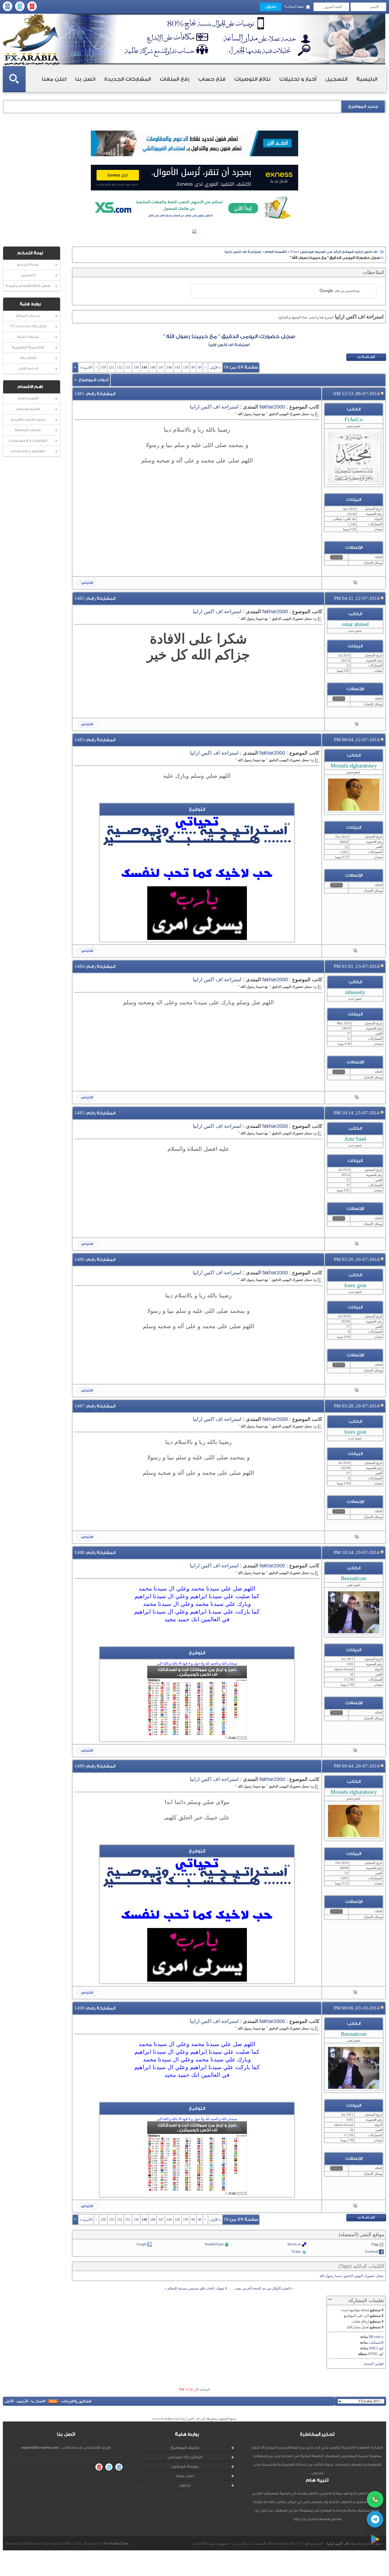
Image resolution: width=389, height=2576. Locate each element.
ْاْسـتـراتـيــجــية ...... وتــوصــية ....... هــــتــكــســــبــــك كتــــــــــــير (197, 835)
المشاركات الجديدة (128, 79)
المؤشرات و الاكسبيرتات (28, 441)
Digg (375, 2244)
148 (153, 367)
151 (128, 367)
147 (161, 367)
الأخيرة (86, 367)
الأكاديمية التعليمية (28, 347)
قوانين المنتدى (373, 2364)
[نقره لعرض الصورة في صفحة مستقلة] (197, 913)
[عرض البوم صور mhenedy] (357, 1098)
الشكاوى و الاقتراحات (28, 451)
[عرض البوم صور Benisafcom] (355, 1751)
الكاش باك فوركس (185, 2457)
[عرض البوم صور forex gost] (357, 1391)
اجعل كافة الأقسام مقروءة (28, 286)
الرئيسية (367, 79)
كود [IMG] (376, 2348)
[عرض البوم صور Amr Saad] (357, 1244)
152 (120, 367)
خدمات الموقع (28, 316)
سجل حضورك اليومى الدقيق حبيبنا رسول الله (352, 2276)
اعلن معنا (54, 79)
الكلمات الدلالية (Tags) (361, 2266)
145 (177, 367)
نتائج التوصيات (252, 79)
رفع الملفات (175, 79)
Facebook (372, 2252)
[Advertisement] (197, 500)
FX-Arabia (31, 39)
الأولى (215, 367)
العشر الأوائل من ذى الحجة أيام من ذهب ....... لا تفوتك (253, 2288)
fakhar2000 (272, 407)
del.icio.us (294, 2244)
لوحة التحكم (28, 265)
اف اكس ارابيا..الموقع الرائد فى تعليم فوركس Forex (334, 252)
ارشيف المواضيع (185, 2448)
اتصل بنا (85, 79)
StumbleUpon (214, 2244)
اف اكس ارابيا (338, 2543)
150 (136, 367)
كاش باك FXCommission (28, 326)
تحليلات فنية (28, 337)
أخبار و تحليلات (298, 79)
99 (193, 367)
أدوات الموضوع (93, 380)
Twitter (296, 2252)
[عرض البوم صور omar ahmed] (357, 724)
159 (103, 367)
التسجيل (336, 79)
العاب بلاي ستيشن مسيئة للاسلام (191, 2288)
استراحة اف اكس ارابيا (243, 252)
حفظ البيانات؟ (294, 7)
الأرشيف (22, 2401)
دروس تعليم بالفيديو (28, 419)
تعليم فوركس (28, 409)
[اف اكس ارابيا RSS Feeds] (53, 2401)
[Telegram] (375, 2519)
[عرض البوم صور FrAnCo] (355, 583)
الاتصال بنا (38, 2401)
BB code (375, 2337)
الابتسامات (376, 2343)
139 (186, 367)
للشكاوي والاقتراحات (76, 2401)
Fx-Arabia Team (116, 2543)
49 (200, 367)
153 (111, 367)
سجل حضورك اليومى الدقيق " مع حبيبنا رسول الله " (229, 336)
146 (169, 367)
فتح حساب (212, 79)
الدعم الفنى (28, 368)
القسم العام (28, 398)
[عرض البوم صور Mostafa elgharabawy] (355, 951)
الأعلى (9, 2401)
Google (141, 2244)
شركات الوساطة (28, 430)
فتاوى (185, 2485)
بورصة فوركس (185, 2466)
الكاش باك (28, 358)
